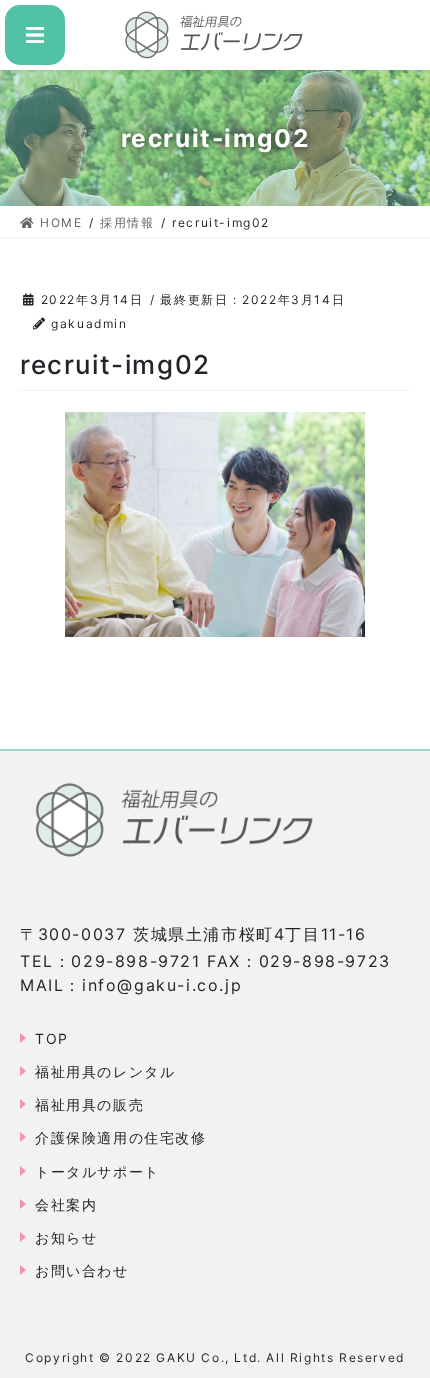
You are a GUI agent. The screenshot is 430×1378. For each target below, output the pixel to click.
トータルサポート (97, 1171)
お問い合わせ (82, 1270)
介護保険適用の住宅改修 (121, 1137)
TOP (52, 1038)
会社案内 (66, 1204)
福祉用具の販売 (89, 1104)
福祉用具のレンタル (105, 1071)
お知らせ (66, 1237)
